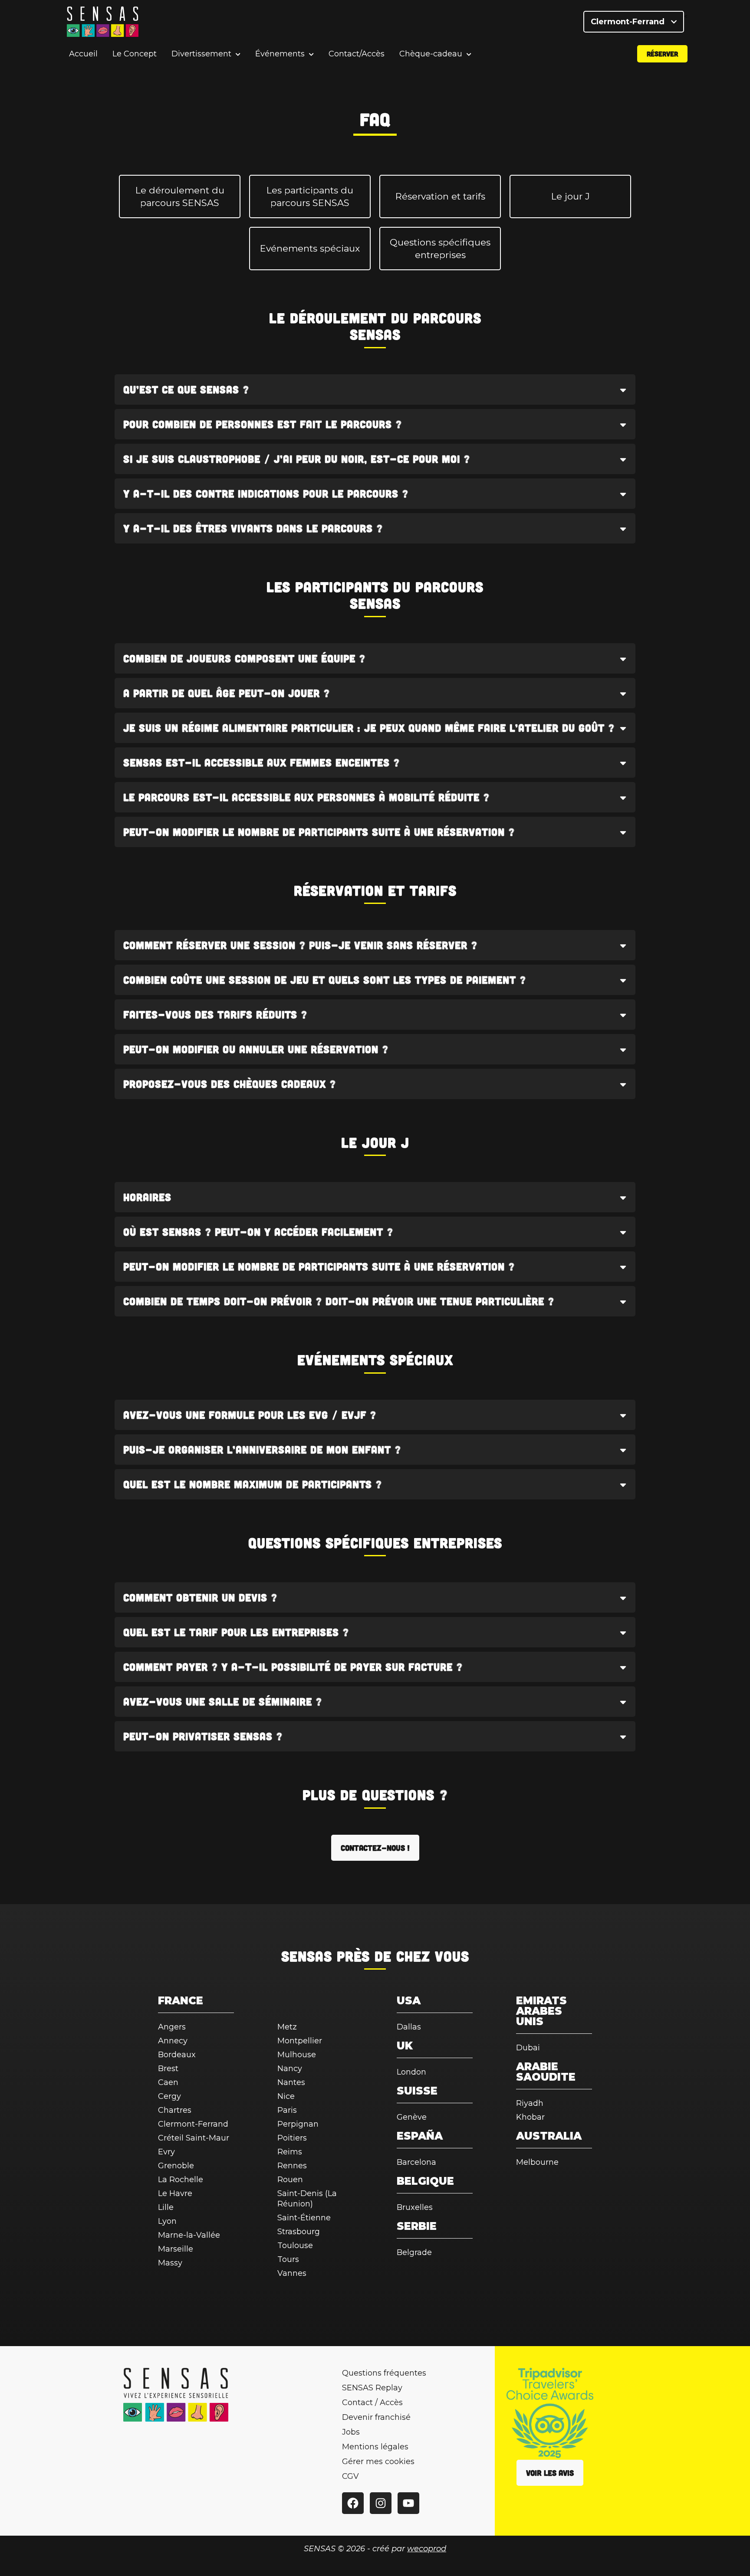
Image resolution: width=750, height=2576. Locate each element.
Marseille (176, 2249)
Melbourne (537, 2162)
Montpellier (300, 2041)
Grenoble (176, 2166)
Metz (287, 2027)
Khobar (530, 2117)
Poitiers (292, 2138)
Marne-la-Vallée (189, 2235)
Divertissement (201, 54)
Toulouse (295, 2245)
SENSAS (307, 1956)
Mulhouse (297, 2055)
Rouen (290, 2180)
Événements (280, 54)
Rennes (292, 2166)
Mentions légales (375, 2447)
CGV (350, 2476)
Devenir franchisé (376, 2417)
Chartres (175, 2110)
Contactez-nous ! (375, 1848)
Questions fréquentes (384, 2373)
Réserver (662, 54)
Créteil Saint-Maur (194, 2138)
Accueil (83, 54)
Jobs (351, 2432)
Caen (168, 2082)
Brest (168, 2069)
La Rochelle (181, 2180)
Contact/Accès (357, 54)
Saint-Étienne (304, 2218)
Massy (170, 2263)
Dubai (528, 2048)
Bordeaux (177, 2055)
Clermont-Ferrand (629, 22)
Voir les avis (550, 2473)
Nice (286, 2096)
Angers (172, 2027)
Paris (287, 2110)
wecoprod (427, 2549)
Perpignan (298, 2124)
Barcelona (416, 2162)
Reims (290, 2152)
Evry (166, 2152)
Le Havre (175, 2193)
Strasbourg (299, 2232)
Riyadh (530, 2103)
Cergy (169, 2096)
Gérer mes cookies (378, 2461)
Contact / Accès (372, 2403)
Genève (412, 2117)
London (411, 2072)
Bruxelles (415, 2207)
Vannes (292, 2273)
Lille (166, 2207)
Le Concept (135, 54)
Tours (288, 2259)
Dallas (409, 2027)
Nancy (290, 2069)
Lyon (167, 2221)
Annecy (173, 2041)
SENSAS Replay (372, 2388)
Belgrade (414, 2252)
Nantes (291, 2082)
